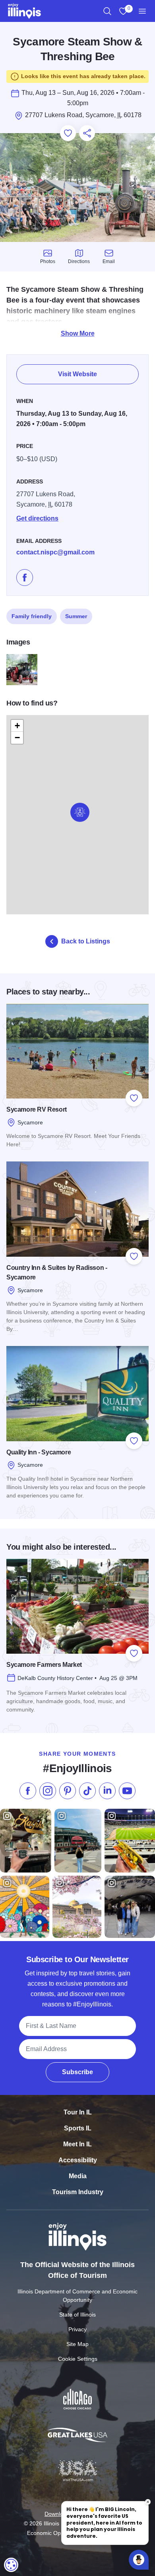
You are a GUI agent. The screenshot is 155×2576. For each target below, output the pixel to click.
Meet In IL (77, 2144)
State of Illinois (77, 2315)
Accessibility (78, 2160)
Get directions (37, 518)
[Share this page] (87, 133)
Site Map (77, 2344)
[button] (80, 812)
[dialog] (11, 2565)
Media (78, 2176)
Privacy (77, 2329)
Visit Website (77, 374)
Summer (76, 616)
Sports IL (78, 2128)
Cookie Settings (78, 2359)
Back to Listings (86, 941)
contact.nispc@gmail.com (55, 552)
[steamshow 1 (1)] (22, 670)
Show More (78, 333)
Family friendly (32, 616)
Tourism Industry (78, 2192)
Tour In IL (78, 2112)
